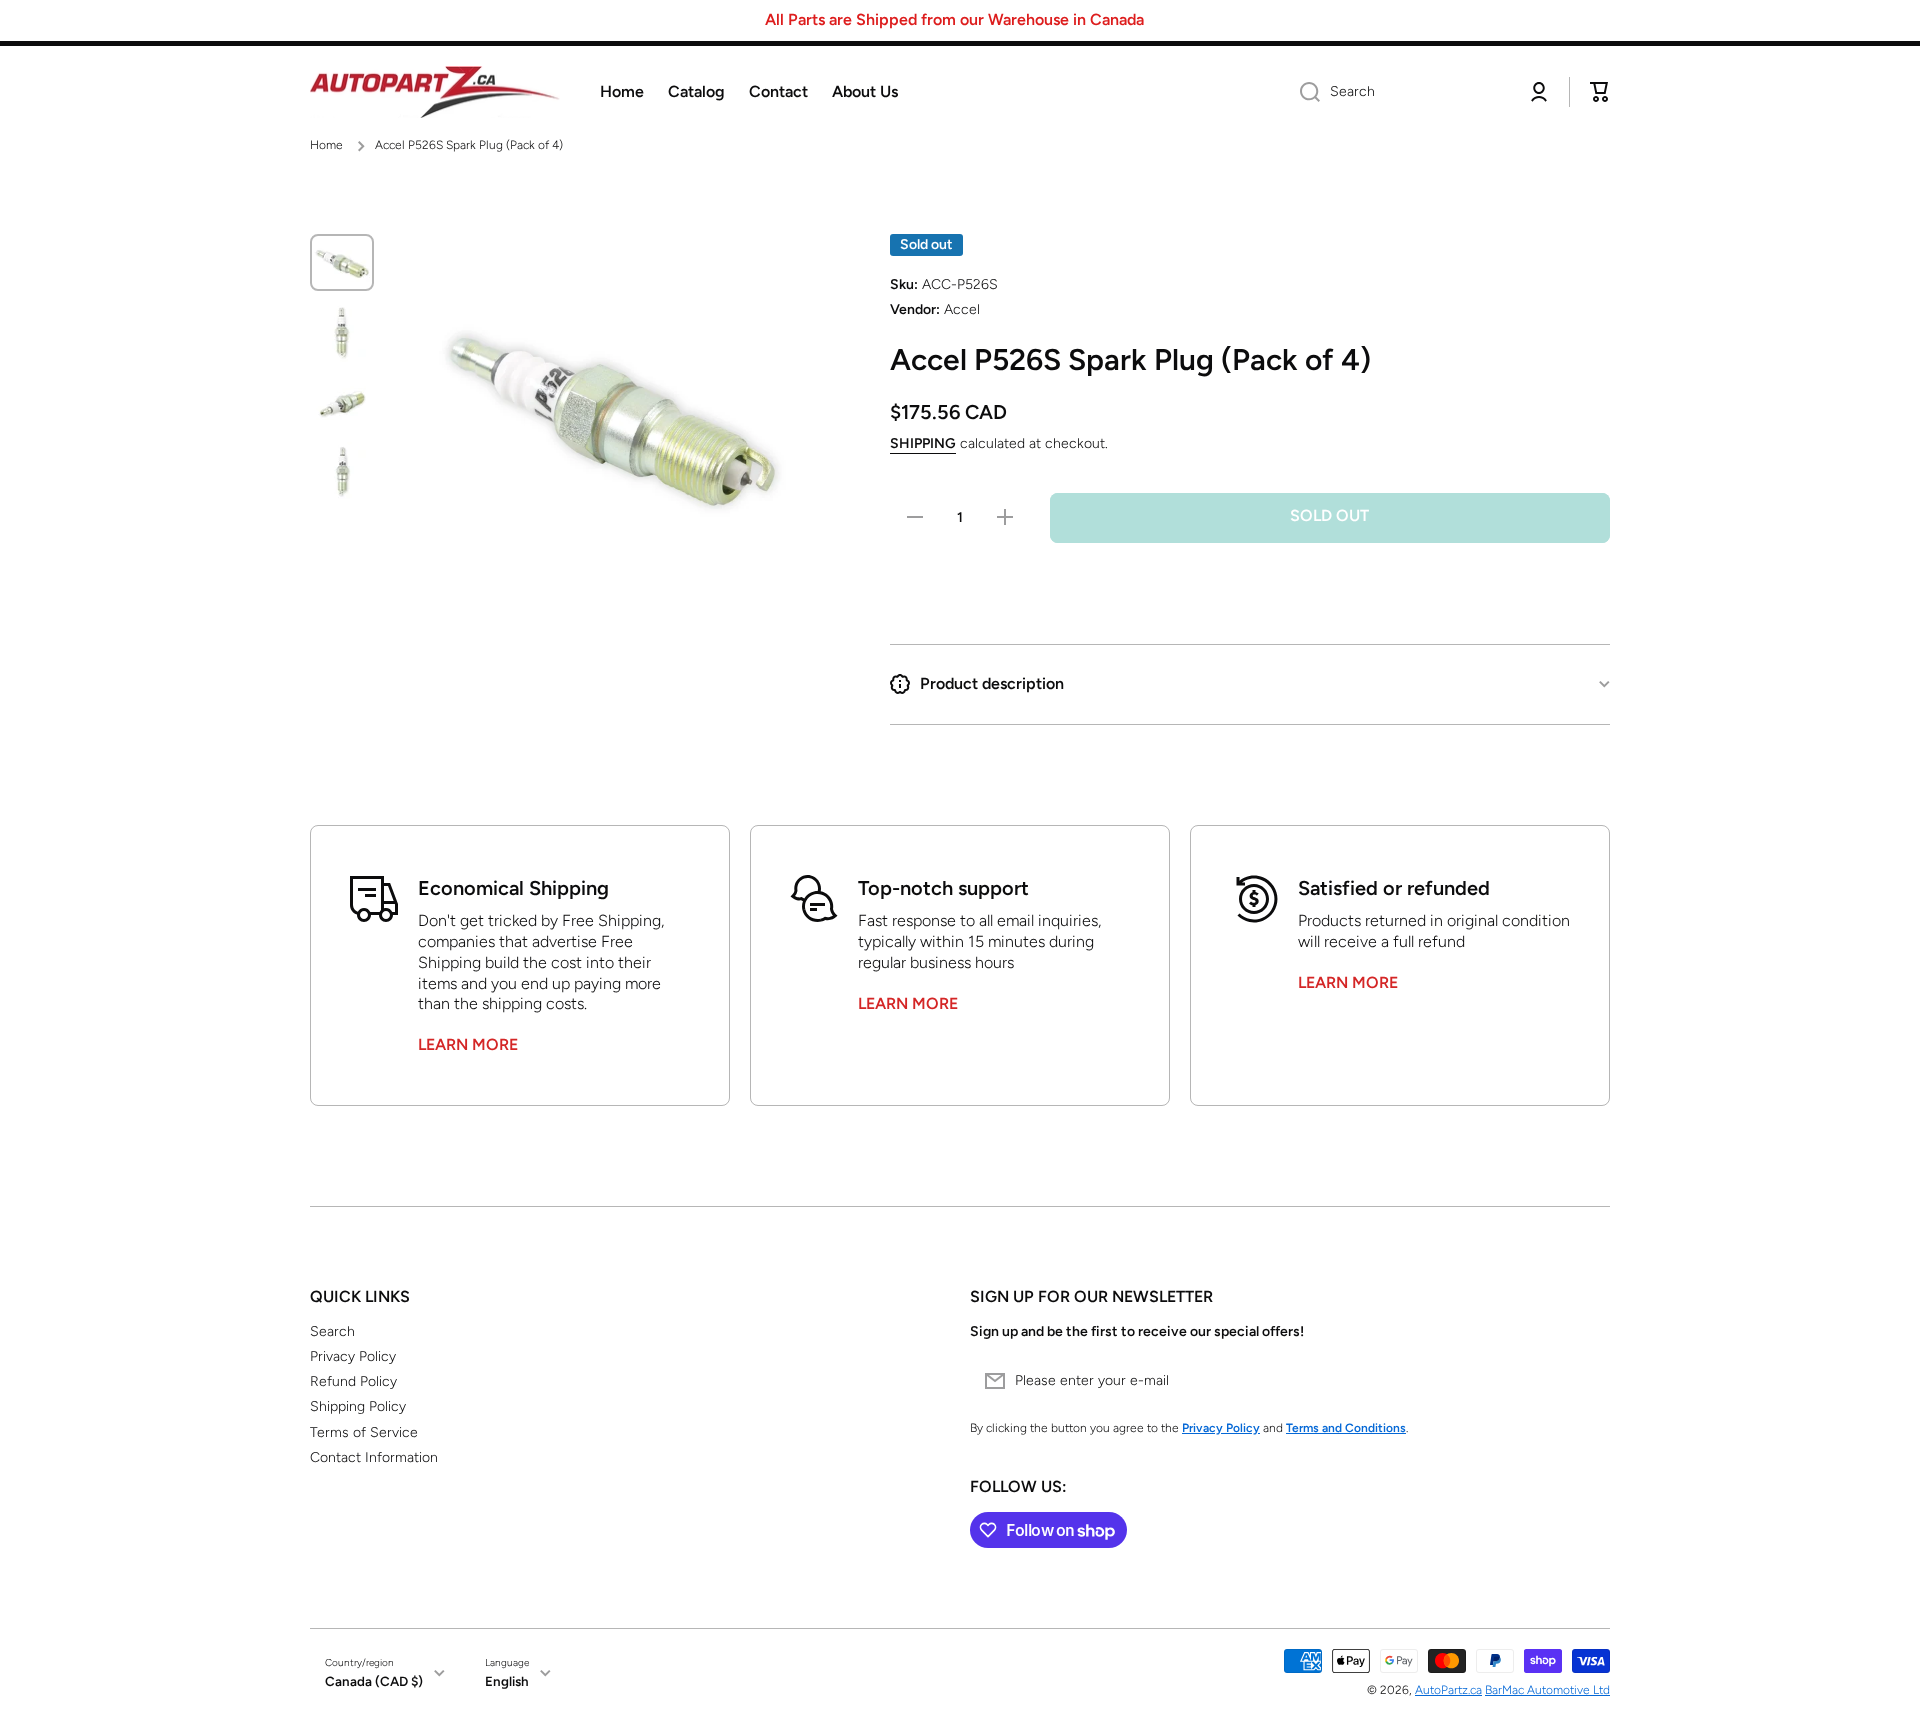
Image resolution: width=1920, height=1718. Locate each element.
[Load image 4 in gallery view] (342, 470)
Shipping (923, 443)
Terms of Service (364, 1432)
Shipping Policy (358, 1406)
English (507, 1681)
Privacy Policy (353, 1356)
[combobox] (1397, 92)
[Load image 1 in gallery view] (342, 262)
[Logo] (435, 92)
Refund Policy (353, 1381)
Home (326, 145)
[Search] (1302, 92)
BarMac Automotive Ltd (1547, 1690)
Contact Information (374, 1457)
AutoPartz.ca (1448, 1690)
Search (332, 1331)
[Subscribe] (1585, 1381)
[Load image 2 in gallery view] (342, 331)
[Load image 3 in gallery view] (342, 402)
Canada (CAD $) (374, 1681)
